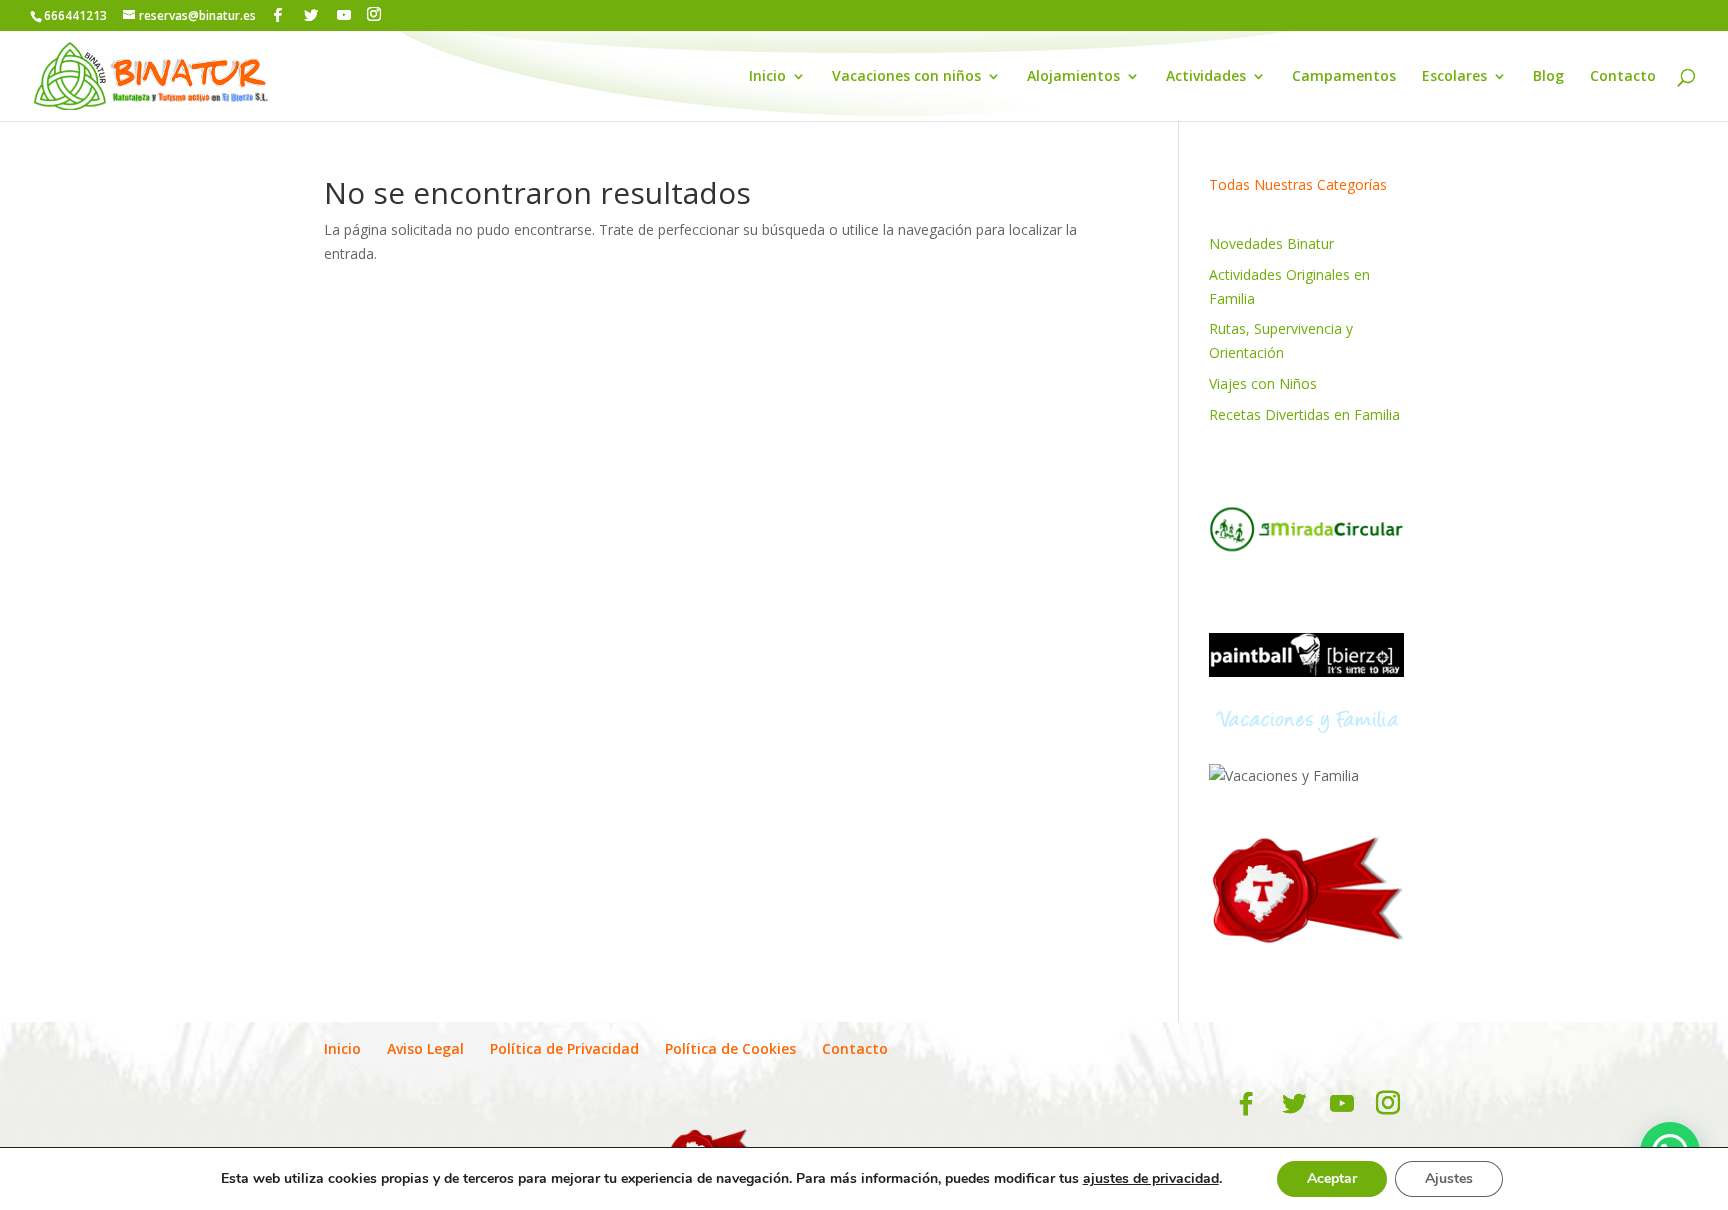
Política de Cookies (730, 1048)
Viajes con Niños (1263, 383)
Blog (1548, 77)
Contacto (1623, 77)
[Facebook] (278, 15)
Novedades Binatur (1271, 243)
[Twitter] (311, 15)
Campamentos (1344, 77)
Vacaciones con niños (906, 77)
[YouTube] (344, 15)
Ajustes (1449, 1178)
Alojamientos (1073, 77)
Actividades (1206, 77)
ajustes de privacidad (1151, 1179)
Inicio (767, 77)
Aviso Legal (425, 1048)
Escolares (1454, 77)
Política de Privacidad (564, 1048)
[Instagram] (374, 14)
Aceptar (1332, 1178)
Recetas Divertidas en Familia (1304, 414)
